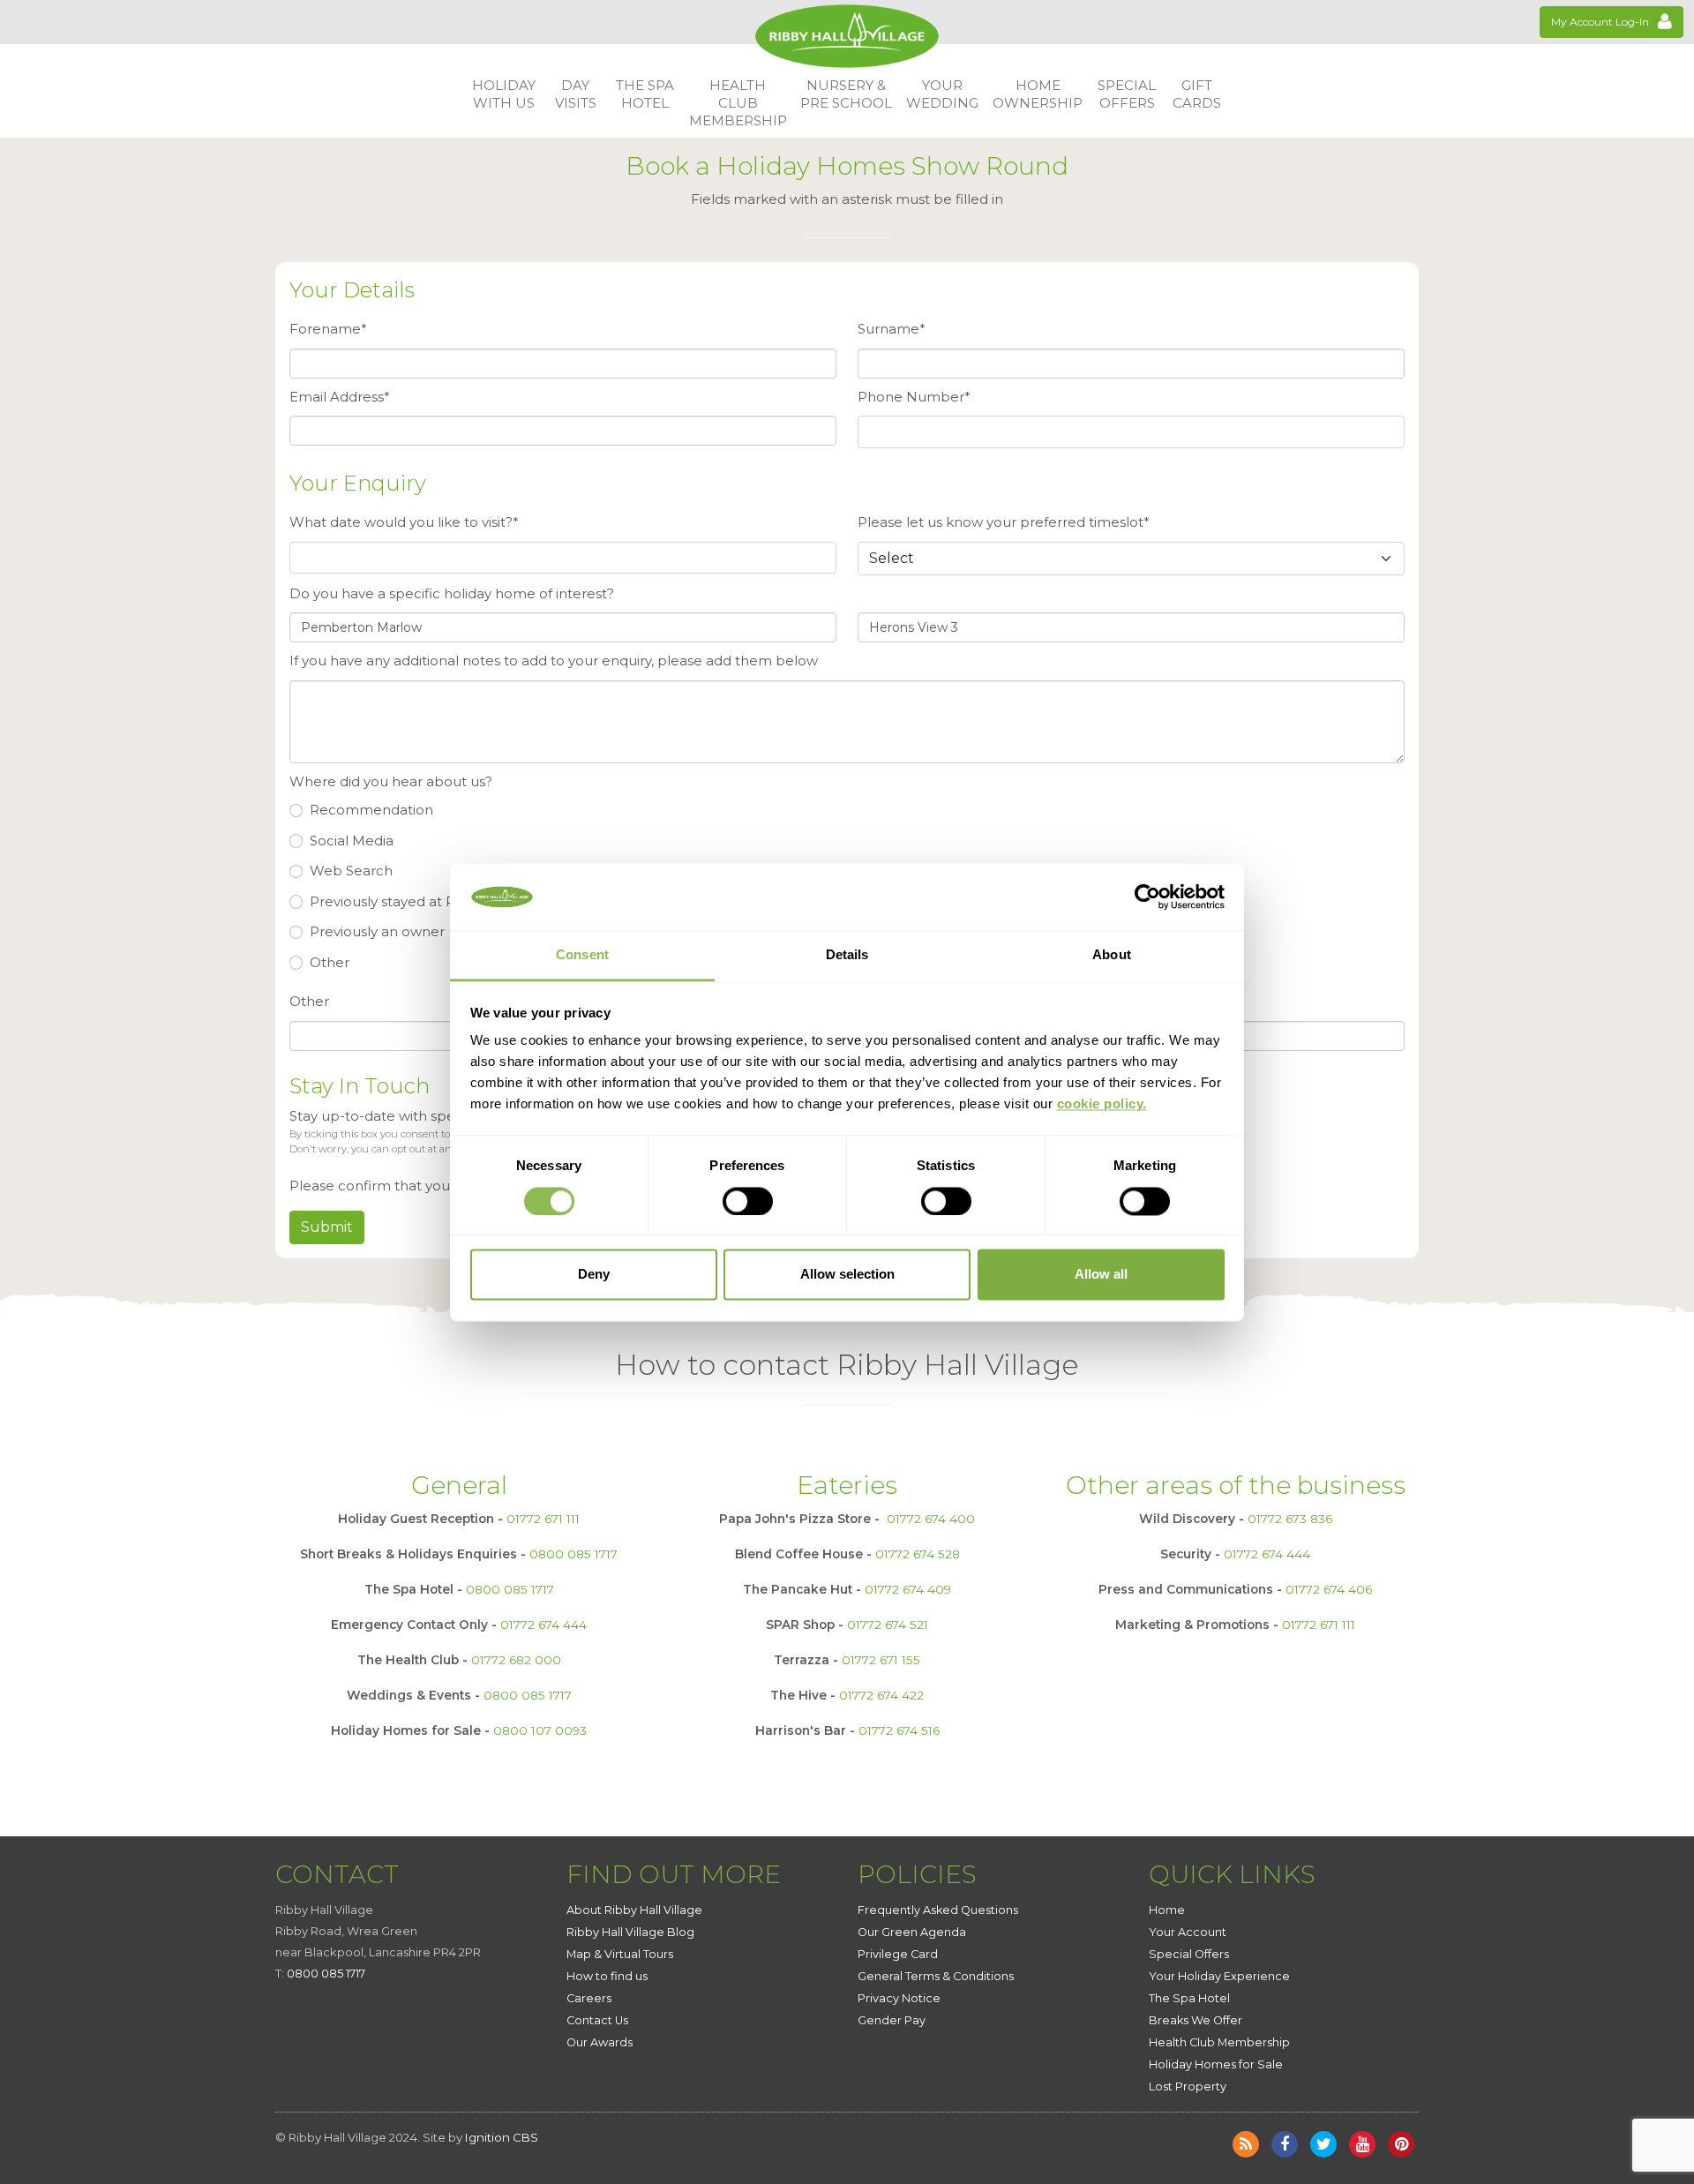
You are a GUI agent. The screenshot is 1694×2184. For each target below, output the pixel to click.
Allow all (1101, 1275)
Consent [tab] (582, 955)
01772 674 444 (543, 1625)
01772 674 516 (899, 1730)
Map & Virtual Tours (620, 1954)
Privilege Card (898, 1954)
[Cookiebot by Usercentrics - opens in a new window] (1147, 897)
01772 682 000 (516, 1660)
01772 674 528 (918, 1554)
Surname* (892, 329)
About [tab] (1112, 955)
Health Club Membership (1219, 2042)
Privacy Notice (899, 1998)
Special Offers (1189, 1954)
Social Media (352, 841)
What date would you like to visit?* (404, 522)
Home (1167, 1910)
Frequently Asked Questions (938, 1910)
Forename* (328, 329)
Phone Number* (914, 397)
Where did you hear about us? (391, 781)
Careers (589, 1998)
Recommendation (371, 810)
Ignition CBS (502, 2137)
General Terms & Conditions (936, 1976)
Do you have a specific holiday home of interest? (452, 593)
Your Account (1188, 1932)
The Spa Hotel (1189, 1998)
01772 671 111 (543, 1519)
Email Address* (340, 397)
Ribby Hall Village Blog (630, 1932)
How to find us (607, 1976)
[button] (504, 94)
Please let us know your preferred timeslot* (1004, 522)
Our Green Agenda (912, 1932)
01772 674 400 (931, 1519)
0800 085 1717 (573, 1554)
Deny (594, 1275)
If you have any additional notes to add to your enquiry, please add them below (554, 660)
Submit (327, 1227)
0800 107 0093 (540, 1730)
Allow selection (847, 1275)
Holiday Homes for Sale (1216, 2064)
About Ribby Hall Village (634, 1910)
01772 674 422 (881, 1695)
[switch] (748, 1201)
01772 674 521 (888, 1625)
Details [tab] (847, 955)
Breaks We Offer (1196, 2020)
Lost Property (1188, 2086)
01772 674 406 (1329, 1589)
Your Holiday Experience (1219, 1976)
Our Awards (600, 2042)
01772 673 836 (1290, 1519)
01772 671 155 (881, 1660)
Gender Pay (892, 2020)
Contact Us (597, 2020)
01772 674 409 (908, 1589)
